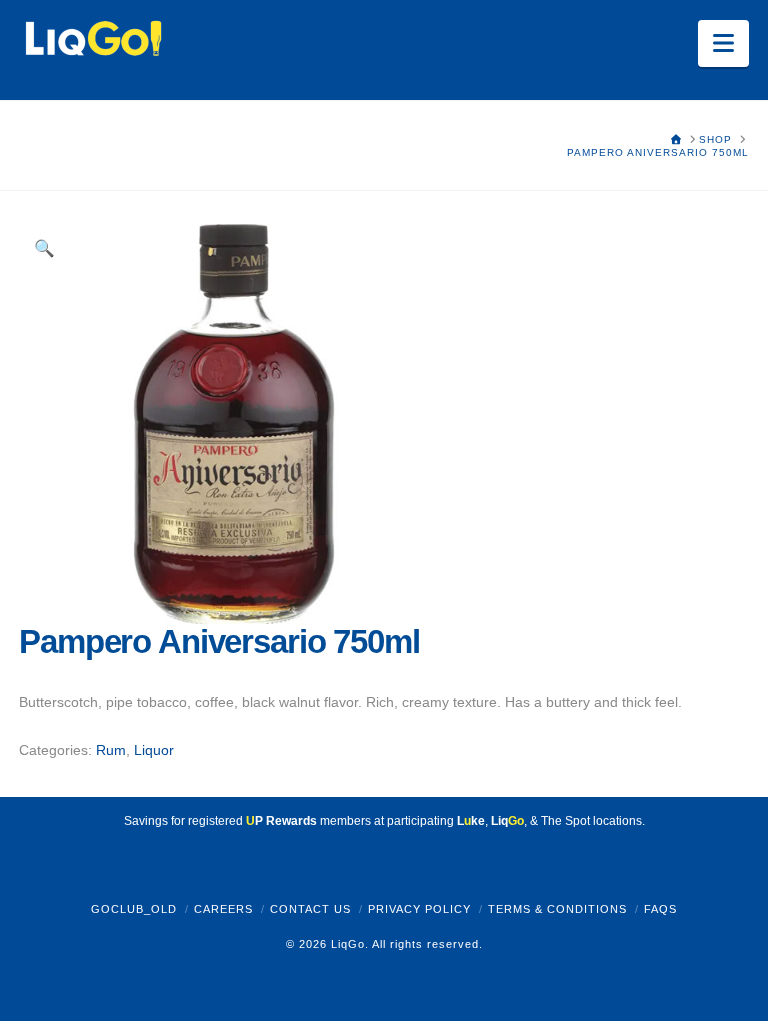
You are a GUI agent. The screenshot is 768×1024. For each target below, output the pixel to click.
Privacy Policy (419, 909)
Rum (111, 750)
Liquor (154, 750)
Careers (223, 909)
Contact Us (310, 909)
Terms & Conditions (557, 909)
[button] (723, 43)
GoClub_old (134, 909)
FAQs (660, 909)
